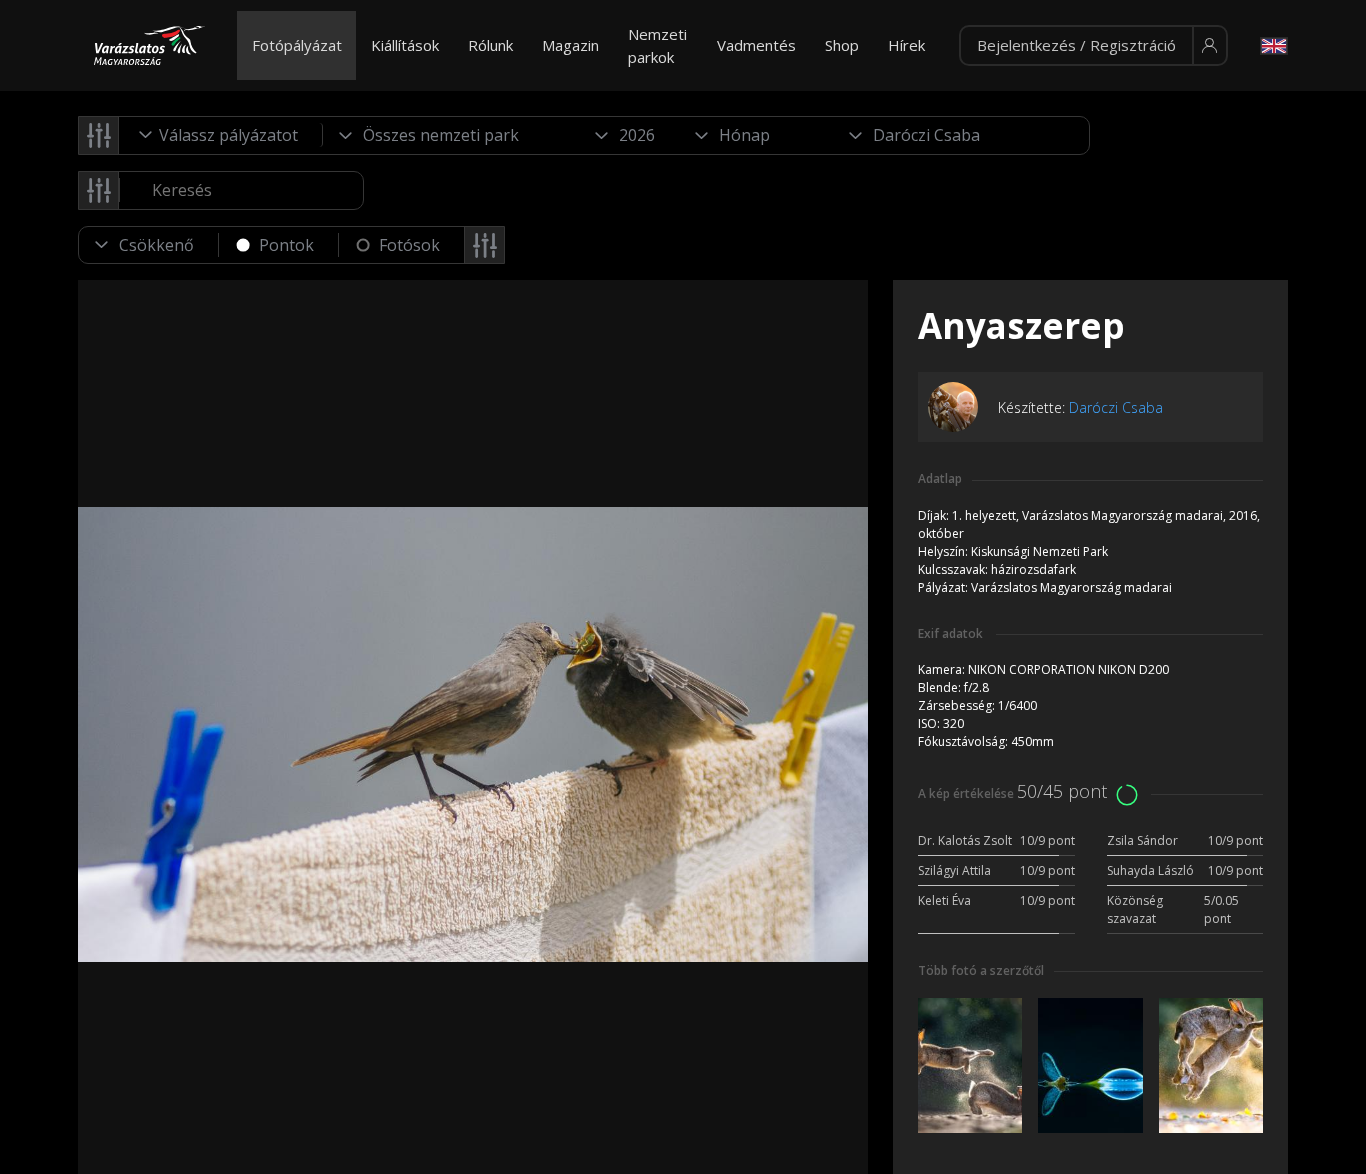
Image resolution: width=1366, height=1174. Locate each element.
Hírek (906, 45)
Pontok (286, 245)
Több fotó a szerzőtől (981, 970)
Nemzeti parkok (657, 45)
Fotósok (409, 245)
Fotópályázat (297, 45)
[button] (1093, 46)
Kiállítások (405, 45)
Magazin (570, 45)
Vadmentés (756, 45)
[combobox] (221, 135)
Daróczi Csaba (1116, 407)
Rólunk (490, 45)
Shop (842, 45)
